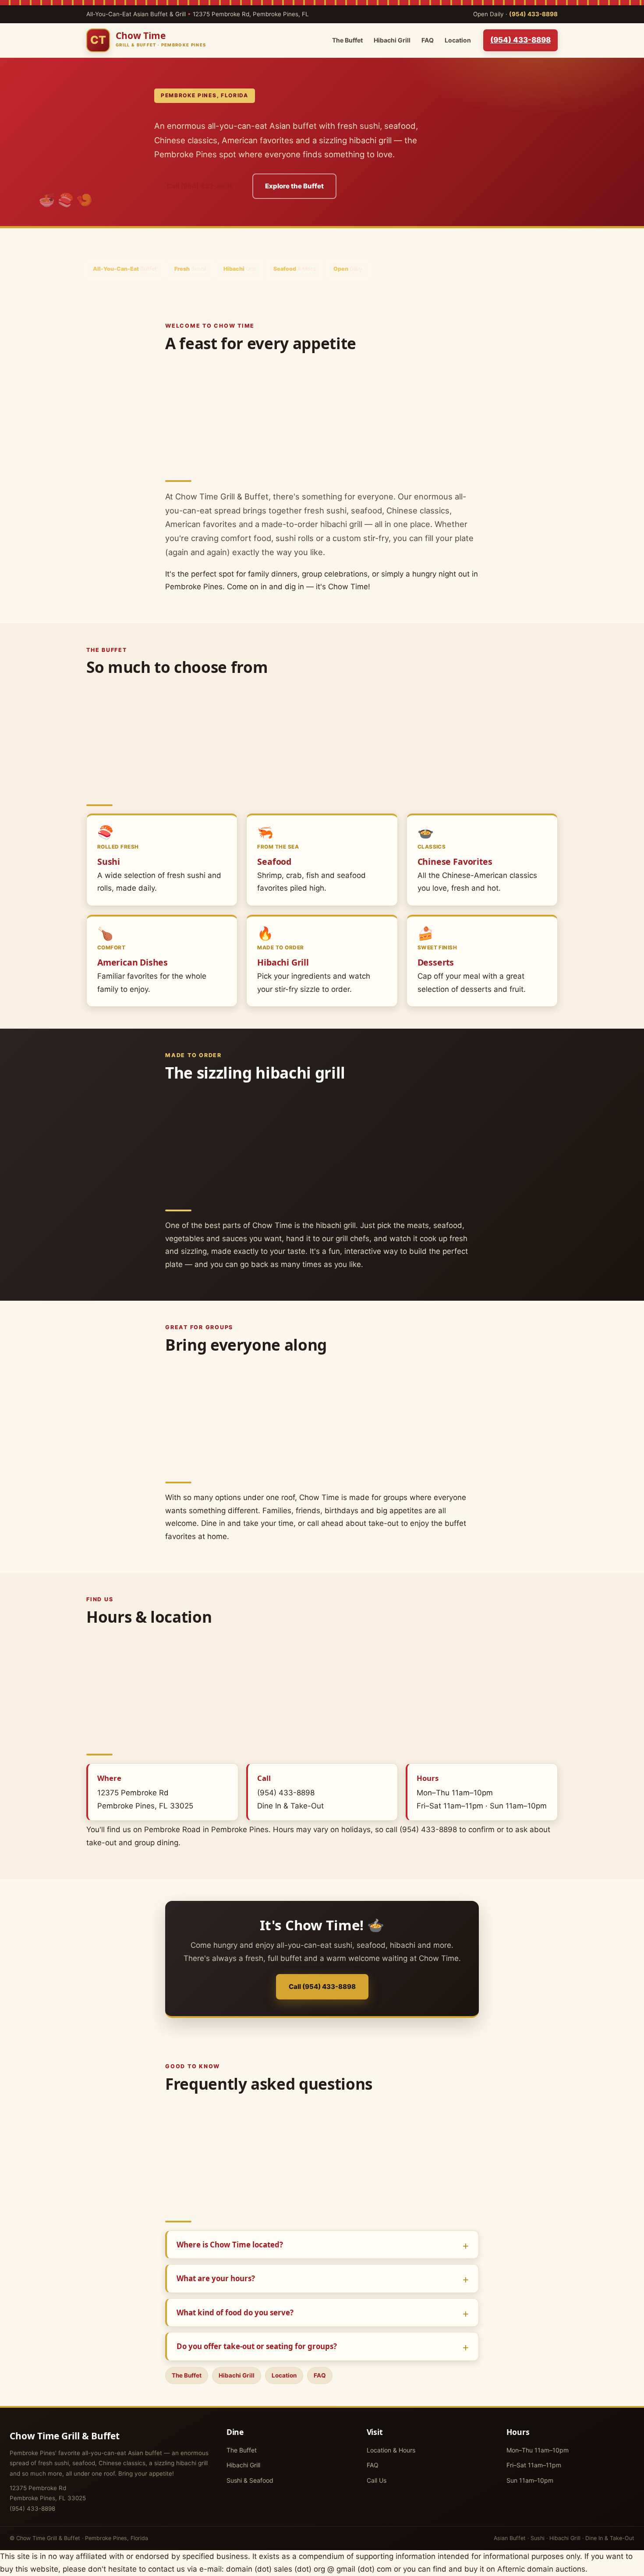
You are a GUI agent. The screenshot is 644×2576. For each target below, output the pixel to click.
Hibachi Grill (392, 40)
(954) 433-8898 (533, 14)
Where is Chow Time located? (230, 2245)
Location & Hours (391, 2450)
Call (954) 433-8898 (200, 186)
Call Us (377, 2480)
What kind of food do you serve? (235, 2312)
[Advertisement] (322, 413)
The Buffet (347, 40)
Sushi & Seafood (250, 2480)
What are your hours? (216, 2278)
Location (458, 40)
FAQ (428, 40)
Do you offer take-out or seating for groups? (257, 2346)
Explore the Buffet (294, 186)
